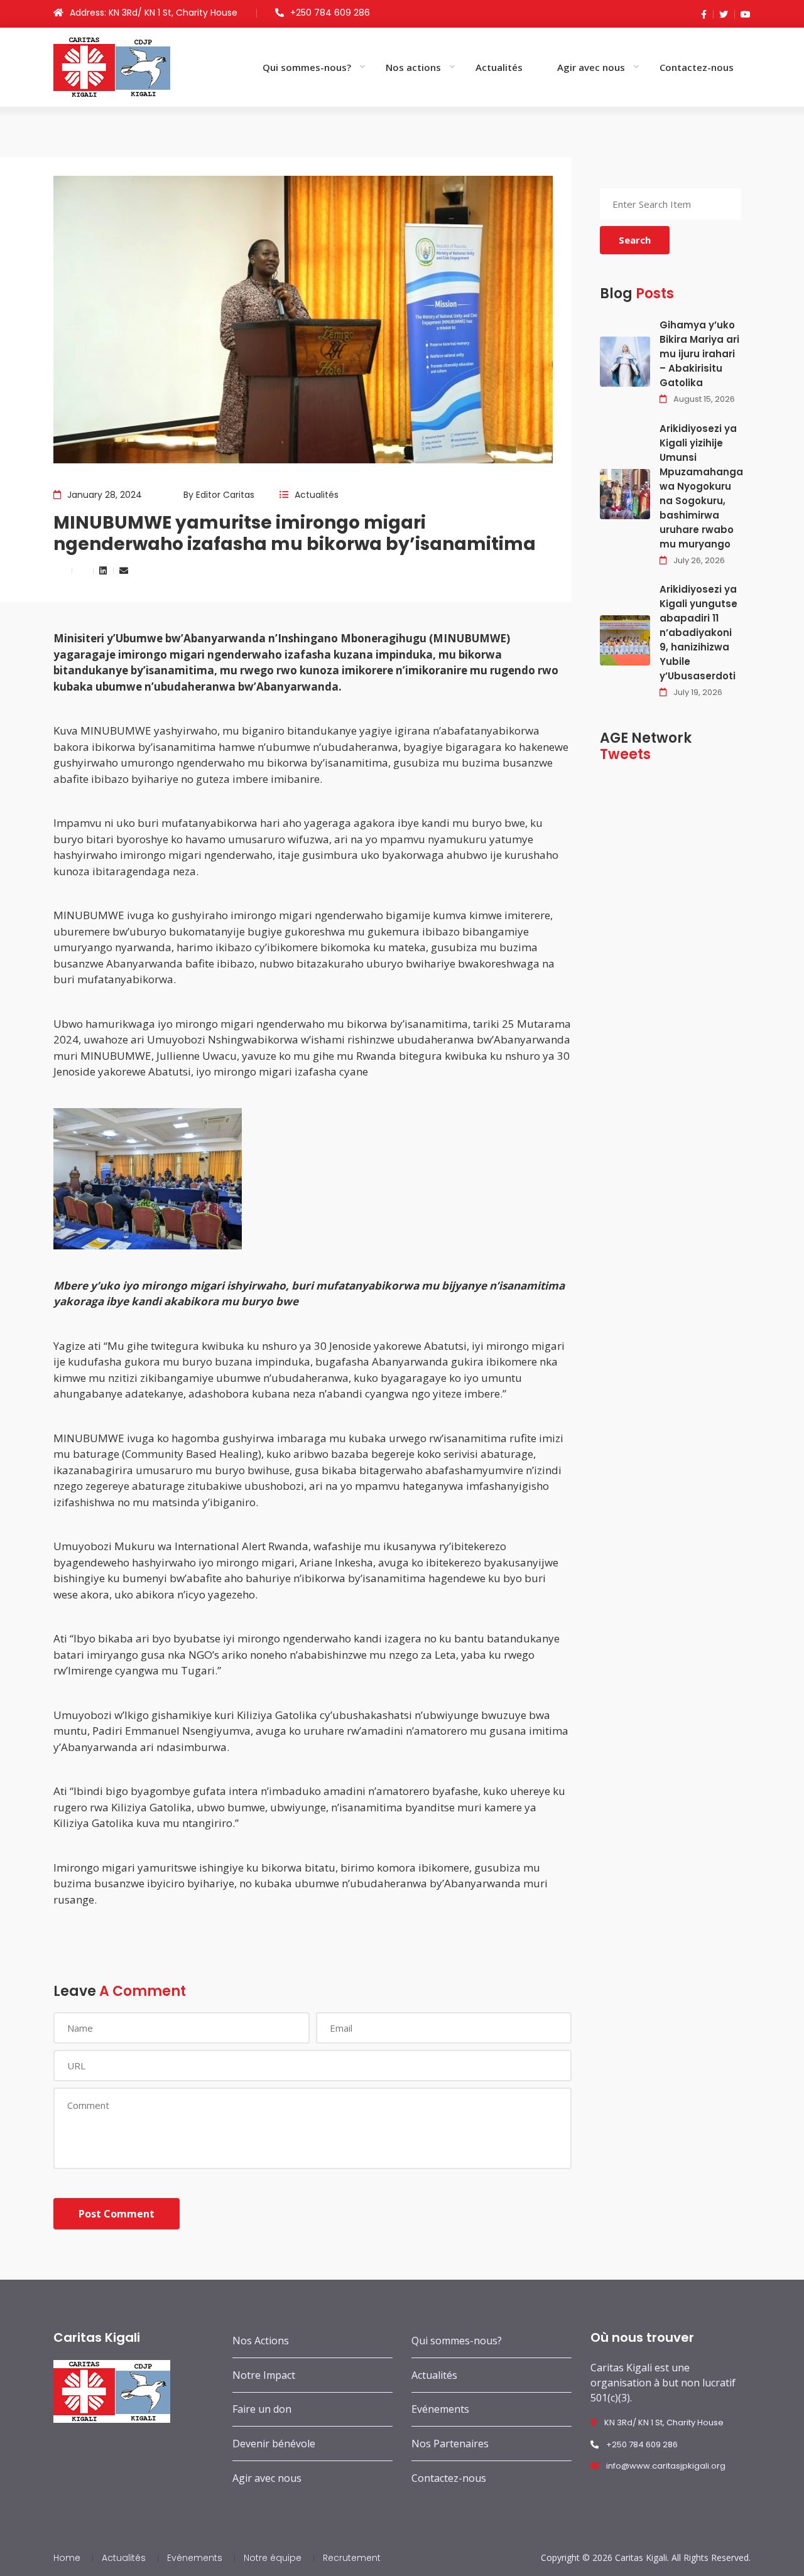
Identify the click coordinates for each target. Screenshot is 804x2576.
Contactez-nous (697, 67)
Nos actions (413, 67)
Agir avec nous (591, 67)
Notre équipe (273, 2558)
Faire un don (262, 2409)
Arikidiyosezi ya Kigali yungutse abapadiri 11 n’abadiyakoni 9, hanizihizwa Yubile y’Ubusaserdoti (698, 633)
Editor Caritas (225, 495)
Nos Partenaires (450, 2444)
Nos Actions (261, 2341)
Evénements (440, 2409)
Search (635, 240)
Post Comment (117, 2214)
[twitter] (720, 14)
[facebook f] (704, 14)
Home (67, 2558)
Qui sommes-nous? (307, 67)
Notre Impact (264, 2375)
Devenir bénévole (274, 2444)
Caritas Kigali (641, 2557)
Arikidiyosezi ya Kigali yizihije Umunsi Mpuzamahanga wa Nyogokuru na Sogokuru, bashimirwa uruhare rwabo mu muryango (701, 486)
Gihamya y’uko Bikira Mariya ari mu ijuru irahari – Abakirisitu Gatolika (699, 354)
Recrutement (352, 2558)
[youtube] (742, 14)
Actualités (499, 67)
